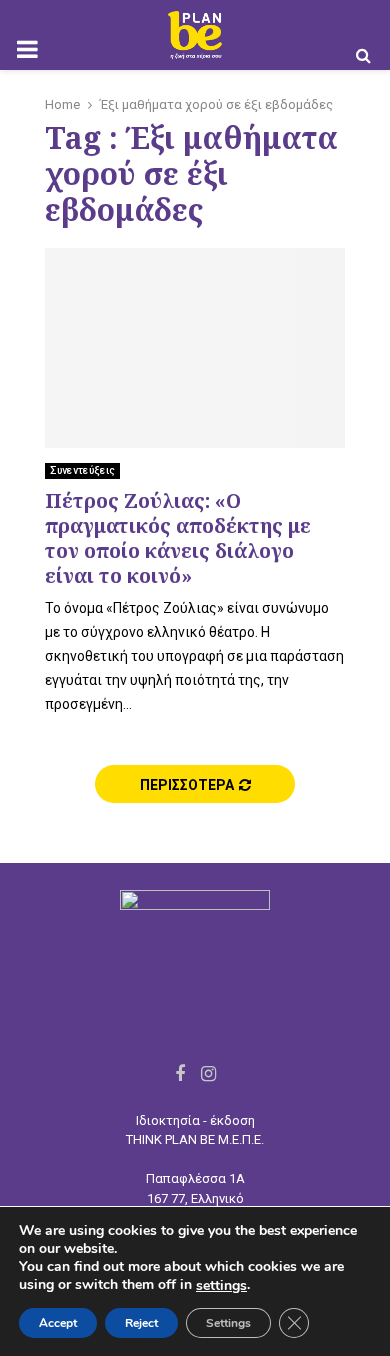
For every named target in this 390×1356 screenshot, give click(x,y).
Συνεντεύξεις (82, 470)
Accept (58, 1323)
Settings (228, 1323)
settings (221, 1286)
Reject (141, 1323)
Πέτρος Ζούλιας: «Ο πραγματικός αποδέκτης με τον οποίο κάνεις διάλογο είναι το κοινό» (178, 538)
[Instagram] (208, 1073)
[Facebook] (180, 1073)
